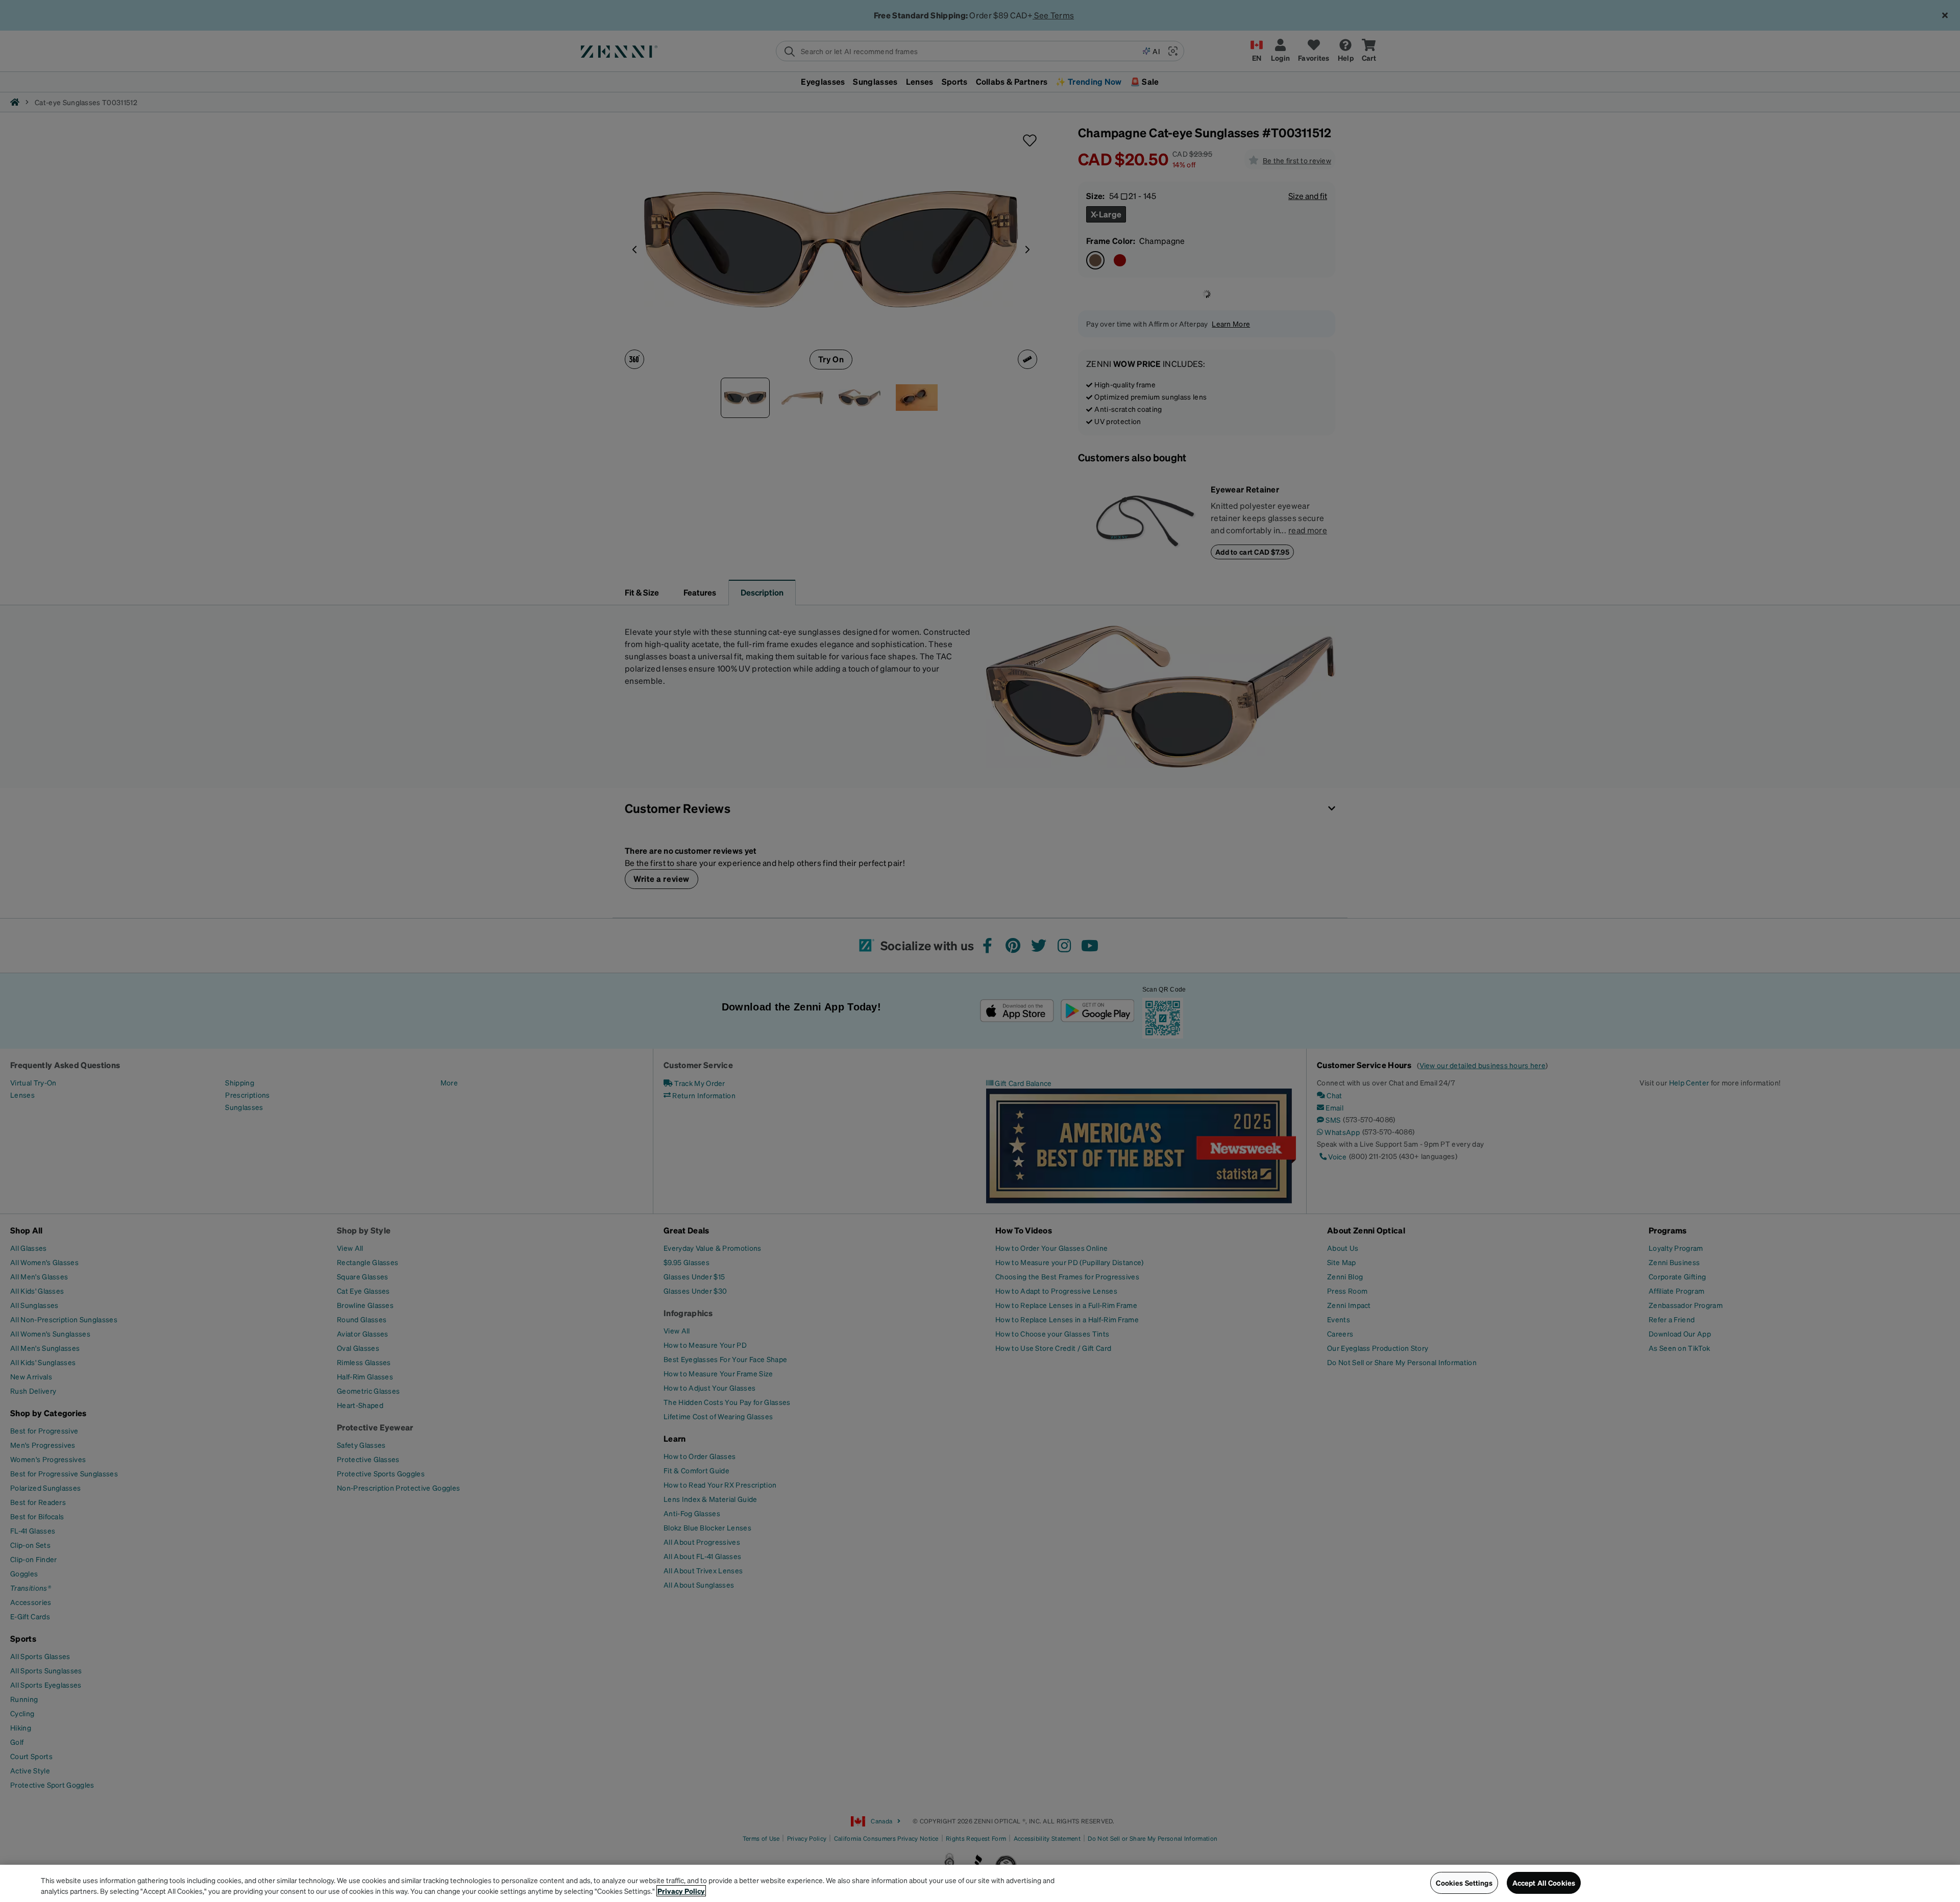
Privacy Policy (681, 1891)
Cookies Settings (1464, 1883)
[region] (980, 1883)
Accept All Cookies (1544, 1883)
